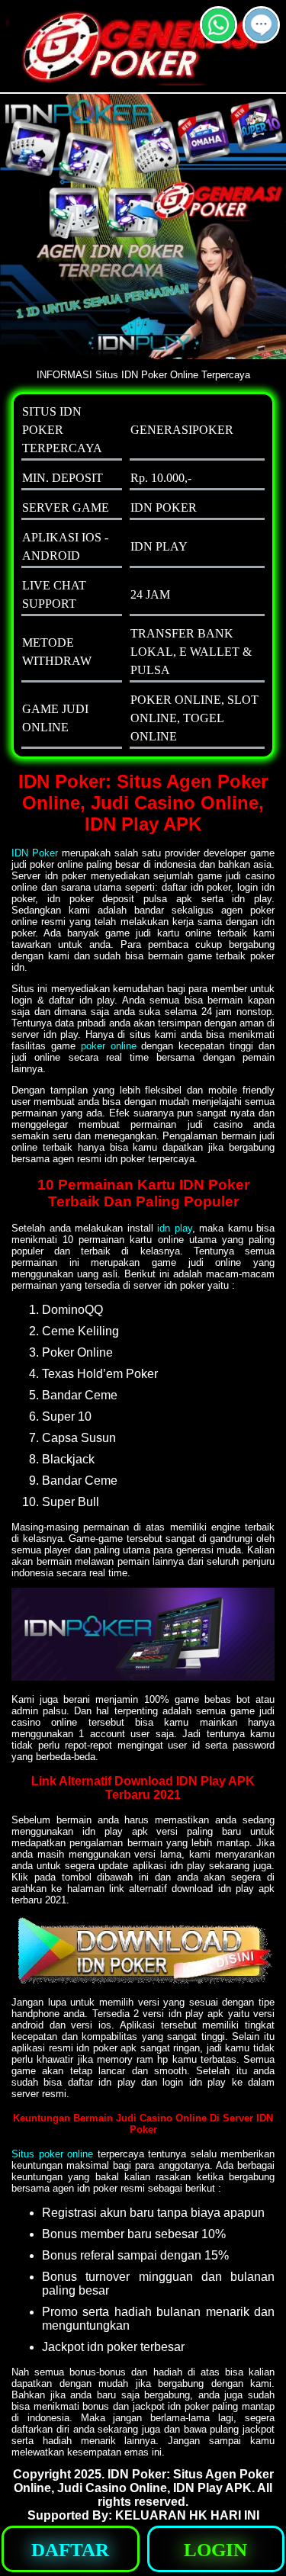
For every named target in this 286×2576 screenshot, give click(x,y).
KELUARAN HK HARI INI (187, 2515)
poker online (109, 1046)
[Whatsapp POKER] (219, 37)
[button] (261, 25)
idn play (175, 1228)
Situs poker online (52, 2154)
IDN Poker (35, 853)
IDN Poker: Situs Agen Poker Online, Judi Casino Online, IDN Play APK (144, 2481)
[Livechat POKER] (261, 37)
